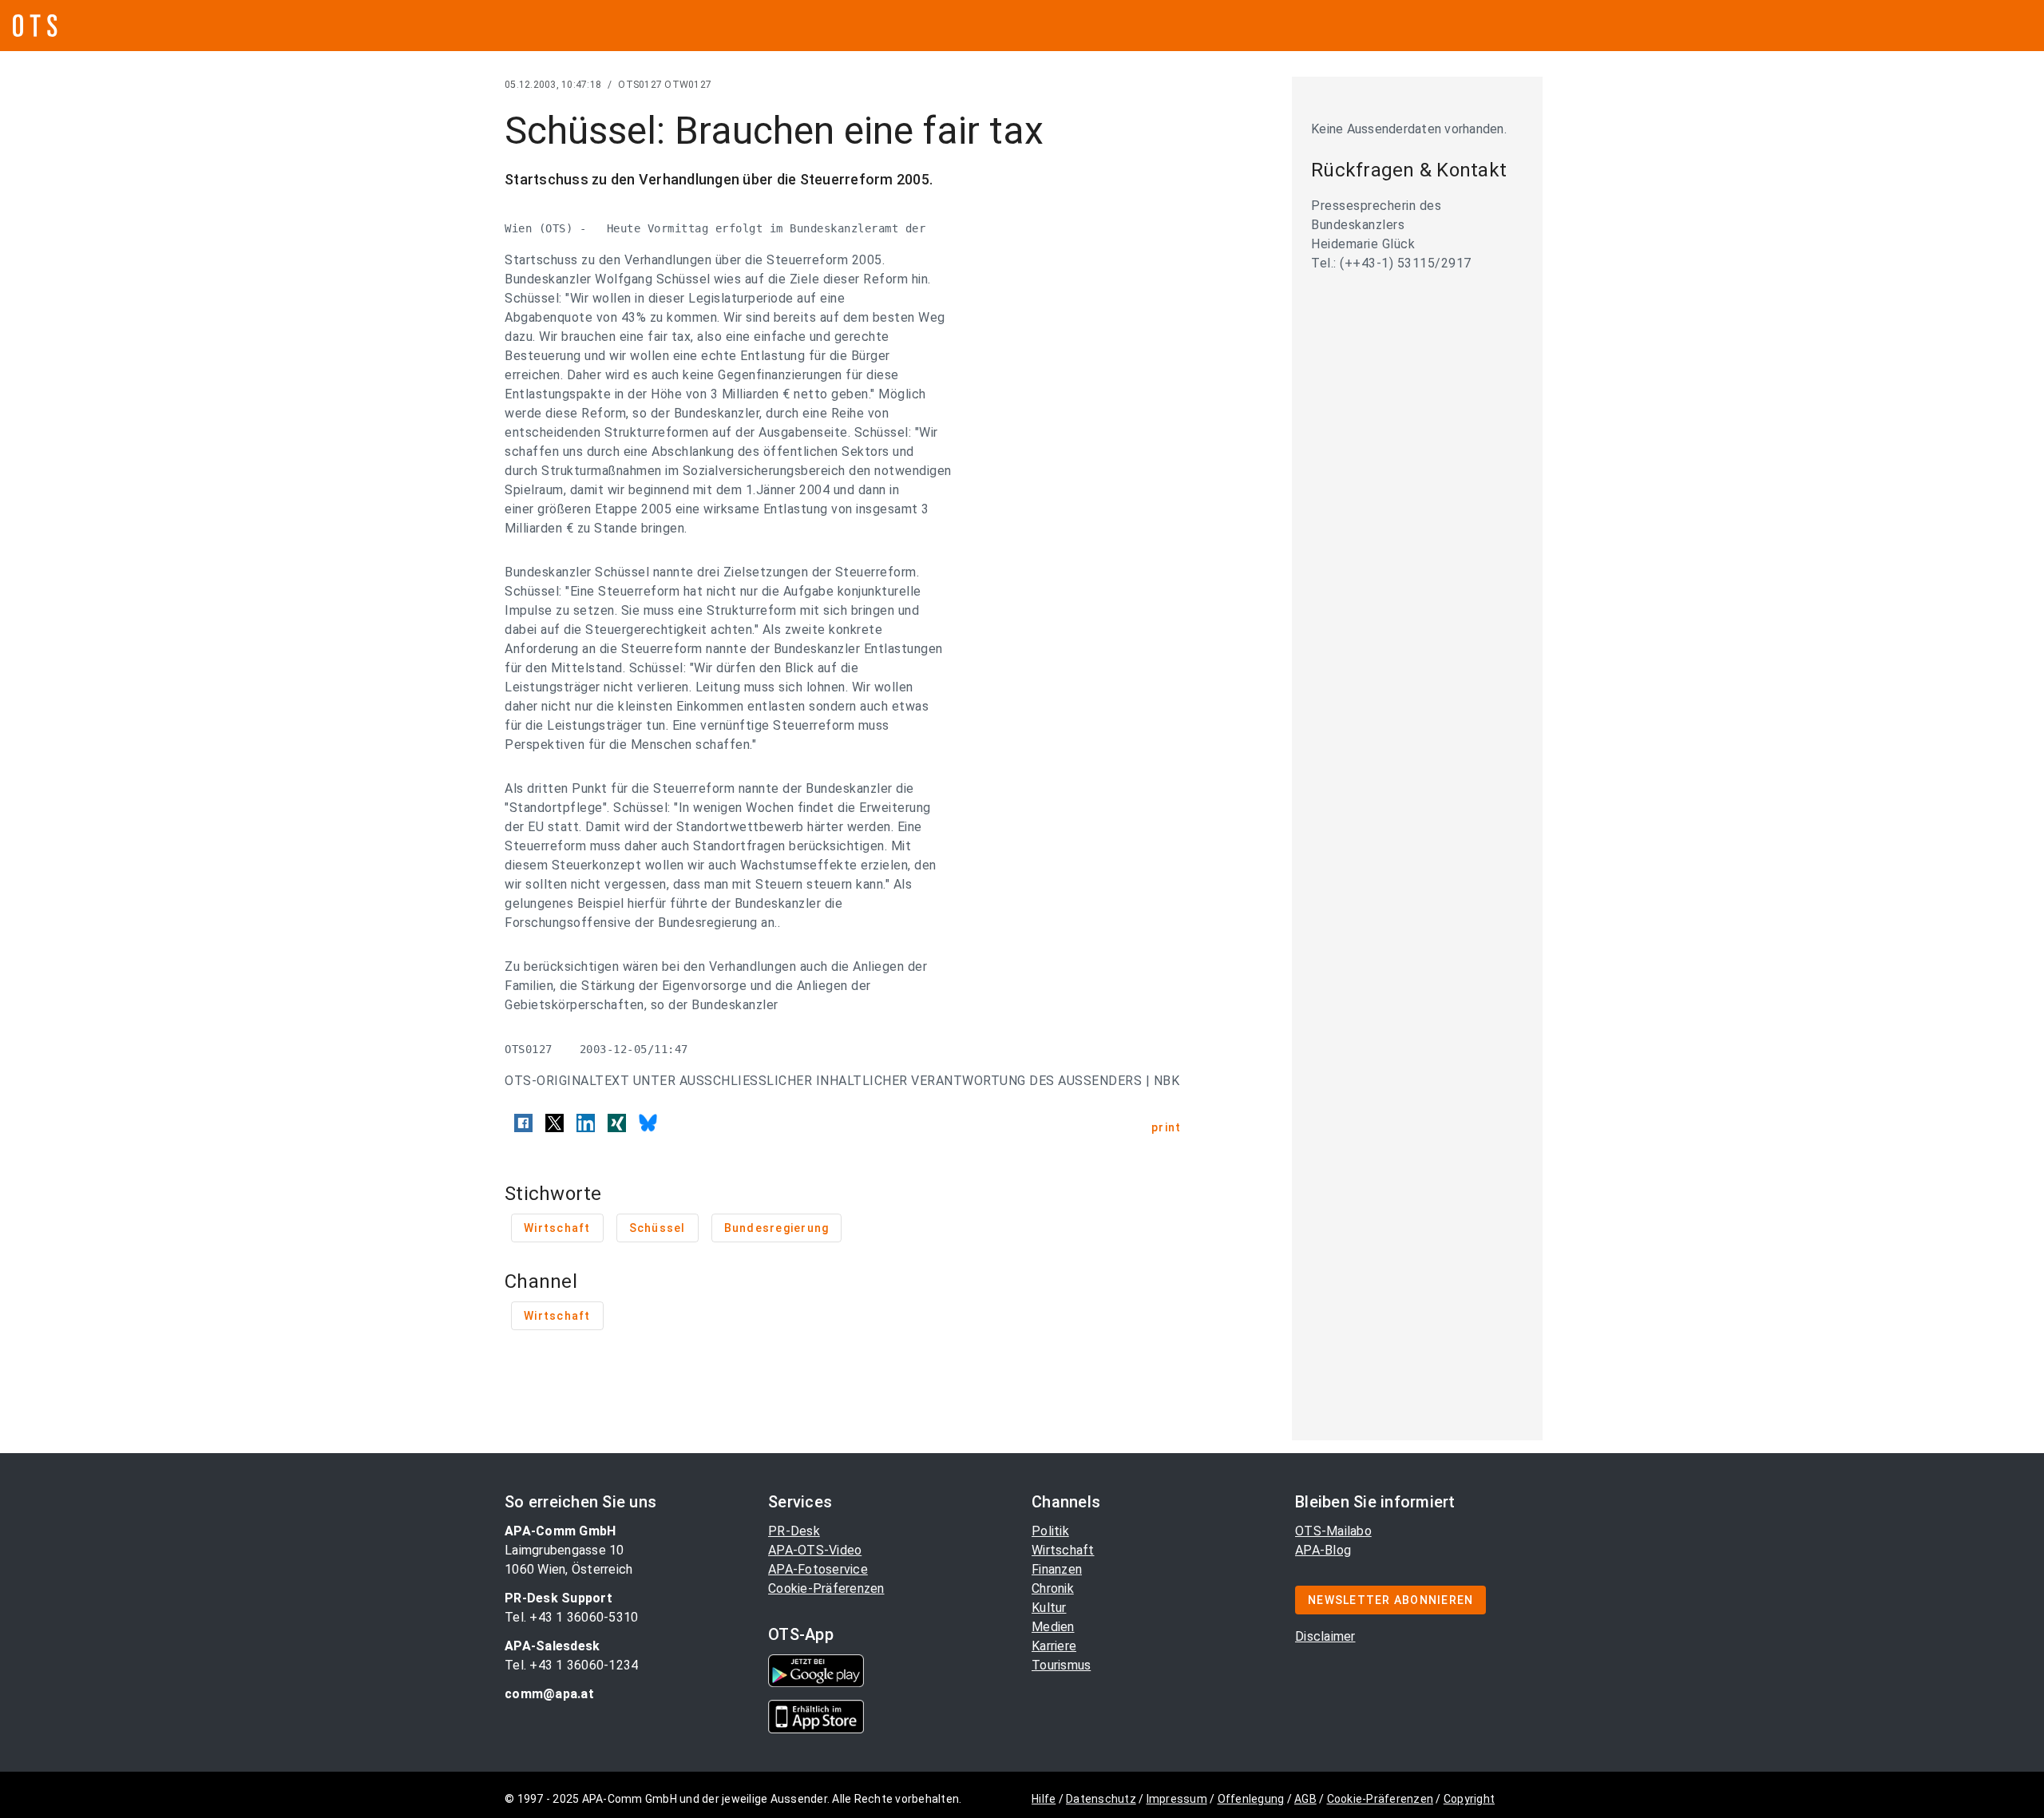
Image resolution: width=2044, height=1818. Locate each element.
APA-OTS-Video (815, 1550)
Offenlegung (1251, 1799)
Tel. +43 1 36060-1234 (571, 1665)
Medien (1053, 1627)
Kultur (1049, 1608)
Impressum (1177, 1799)
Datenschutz (1101, 1799)
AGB (1305, 1799)
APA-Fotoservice (818, 1569)
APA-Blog (1323, 1550)
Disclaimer (1325, 1636)
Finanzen (1057, 1569)
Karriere (1054, 1646)
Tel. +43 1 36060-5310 (571, 1617)
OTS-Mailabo (1333, 1531)
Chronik (1053, 1588)
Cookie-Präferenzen (826, 1588)
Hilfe (1044, 1799)
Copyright (1469, 1799)
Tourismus (1061, 1665)
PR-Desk (794, 1531)
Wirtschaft (1063, 1550)
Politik (1050, 1531)
